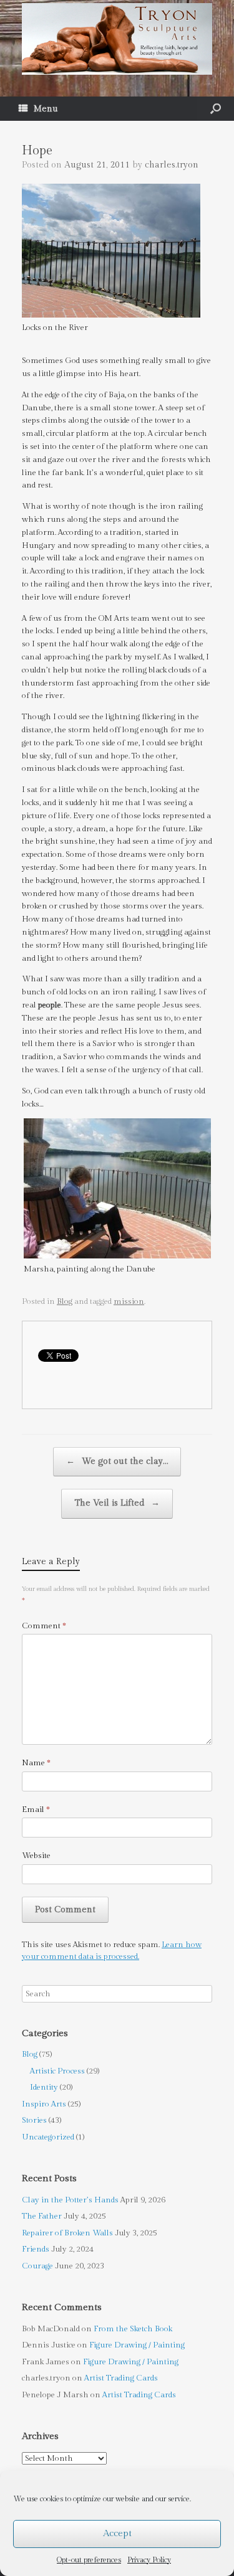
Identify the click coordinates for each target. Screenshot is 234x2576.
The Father (42, 2216)
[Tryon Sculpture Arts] (117, 39)
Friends (36, 2249)
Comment (44, 1626)
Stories (34, 2120)
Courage (37, 2266)
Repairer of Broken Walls (67, 2233)
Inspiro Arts (44, 2104)
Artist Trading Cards (121, 2378)
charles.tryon (172, 165)
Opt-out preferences (89, 2560)
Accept (117, 2533)
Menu (46, 109)
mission (129, 1301)
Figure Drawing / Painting (137, 2345)
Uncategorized (48, 2137)
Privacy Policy (149, 2560)
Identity (44, 2087)
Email (36, 1809)
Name (36, 1763)
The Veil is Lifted (117, 1503)
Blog (65, 1301)
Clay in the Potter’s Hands (70, 2200)
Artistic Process (57, 2071)
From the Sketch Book (133, 2329)
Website (36, 1856)
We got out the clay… (117, 1461)
